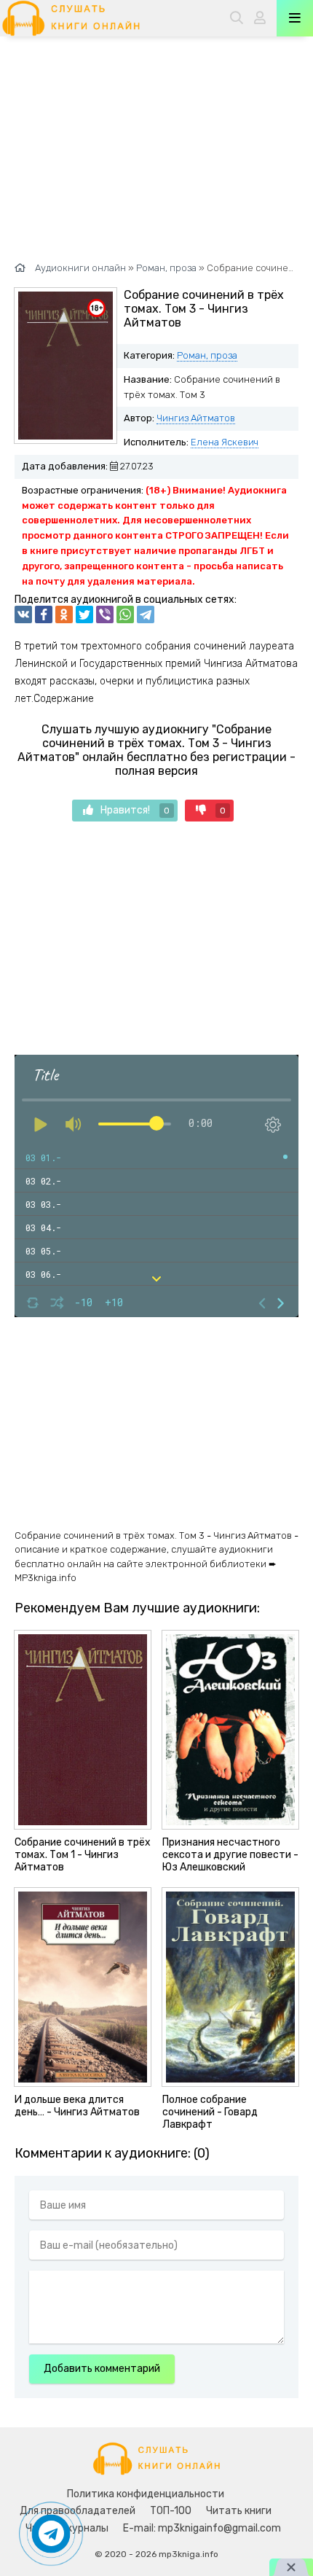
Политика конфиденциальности (146, 2494)
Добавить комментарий (102, 2369)
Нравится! (135, 810)
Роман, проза (207, 355)
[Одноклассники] (64, 614)
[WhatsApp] (125, 614)
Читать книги (239, 2511)
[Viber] (105, 614)
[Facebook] (44, 614)
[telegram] (146, 614)
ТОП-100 (171, 2511)
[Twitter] (84, 614)
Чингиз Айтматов (196, 418)
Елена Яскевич (225, 442)
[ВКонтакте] (23, 614)
